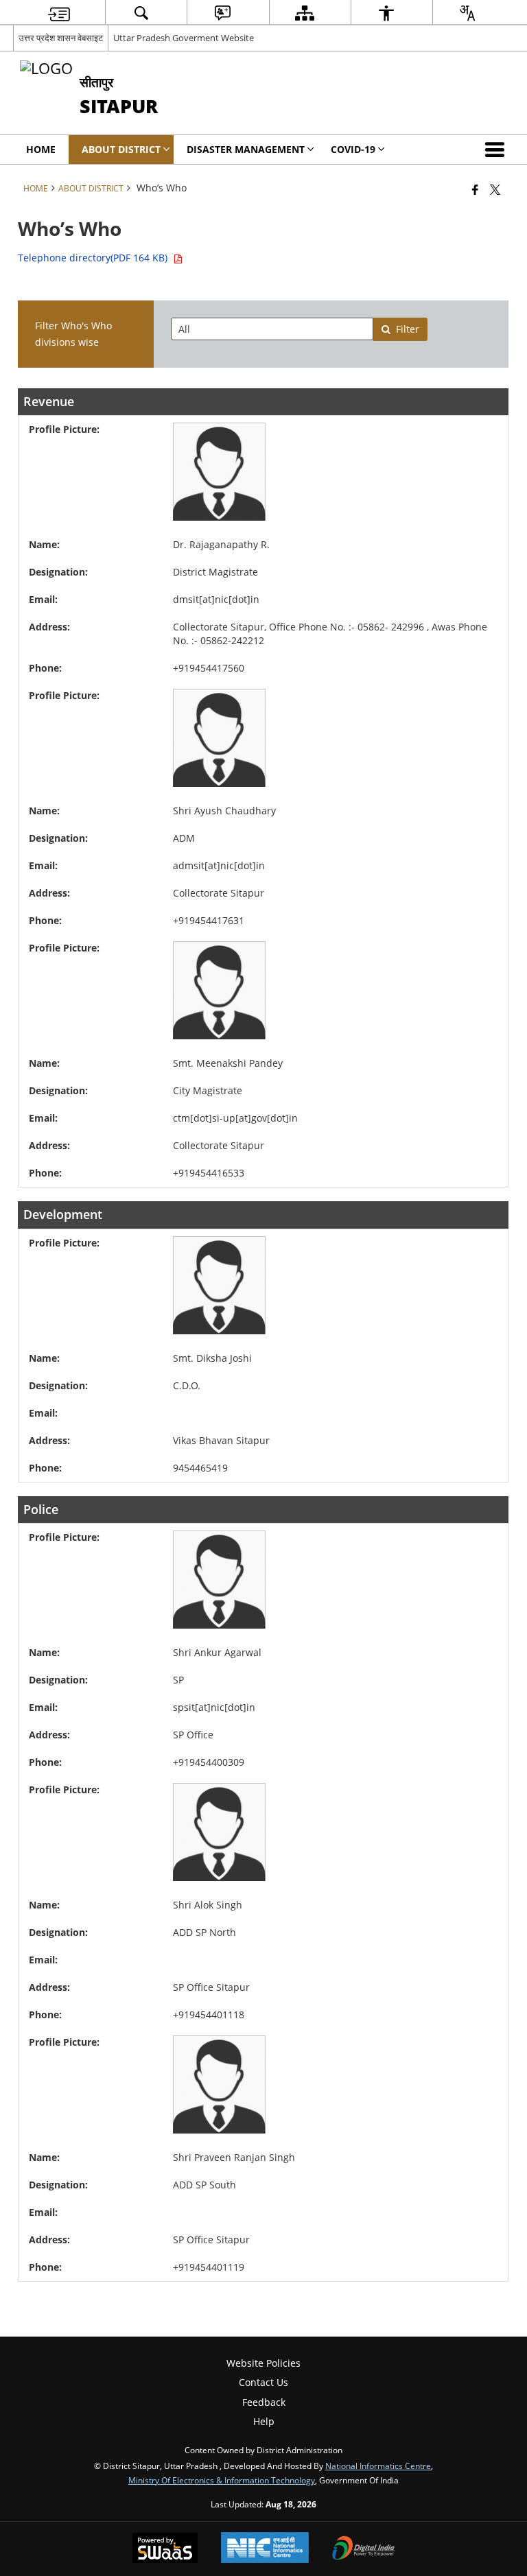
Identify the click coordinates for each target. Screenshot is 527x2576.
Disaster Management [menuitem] (246, 149)
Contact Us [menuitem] (263, 2382)
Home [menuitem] (41, 149)
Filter (408, 329)
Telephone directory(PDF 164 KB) (95, 258)
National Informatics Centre (378, 2466)
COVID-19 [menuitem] (353, 149)
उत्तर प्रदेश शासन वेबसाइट (61, 38)
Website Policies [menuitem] (263, 2363)
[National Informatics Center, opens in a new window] (265, 2549)
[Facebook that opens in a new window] (475, 189)
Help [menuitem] (264, 2421)
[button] (497, 150)
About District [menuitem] (121, 149)
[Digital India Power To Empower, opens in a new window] (364, 2549)
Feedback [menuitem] (264, 2402)
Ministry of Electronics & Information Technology (222, 2480)
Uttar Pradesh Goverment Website (184, 38)
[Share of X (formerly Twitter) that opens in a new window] (495, 189)
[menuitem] (59, 13)
